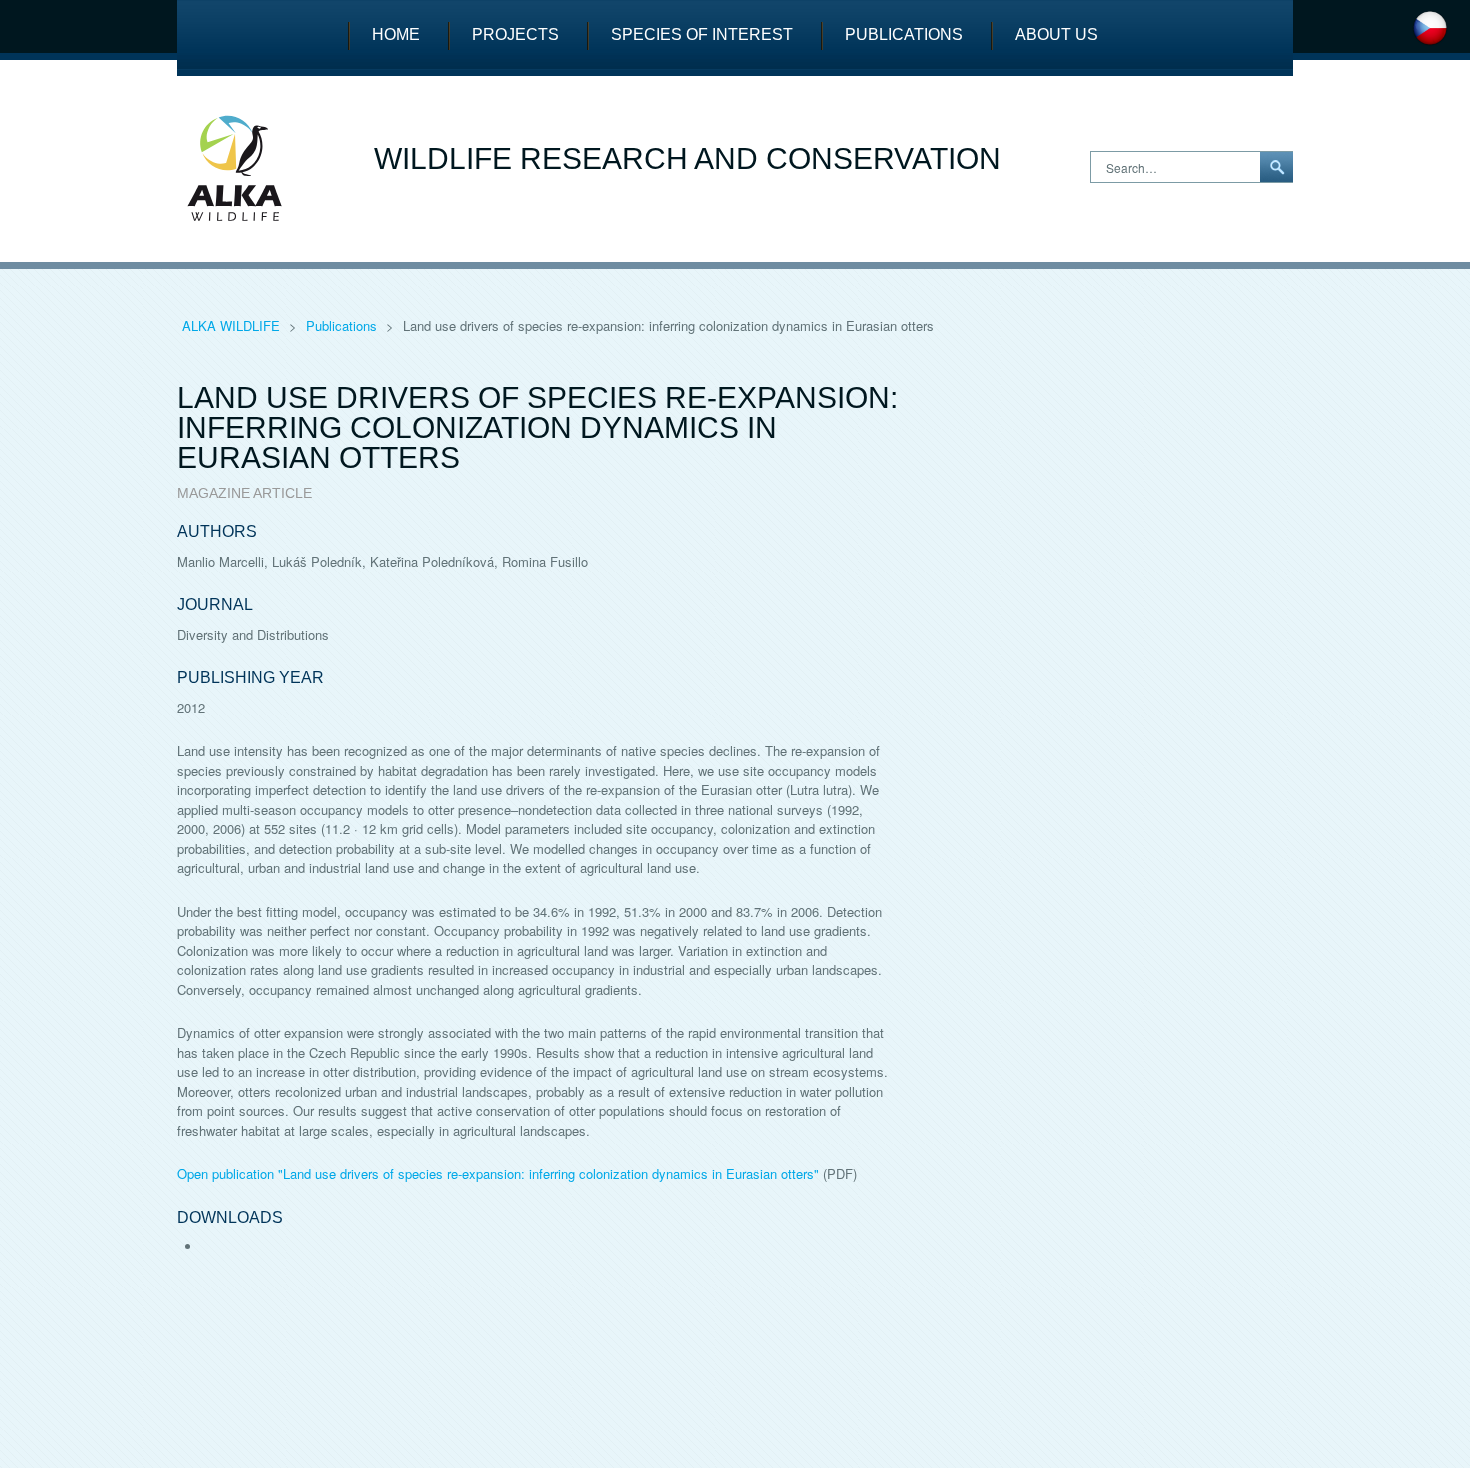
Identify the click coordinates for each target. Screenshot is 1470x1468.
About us (1056, 34)
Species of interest (702, 34)
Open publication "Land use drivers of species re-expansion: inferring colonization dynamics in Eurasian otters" (498, 1173)
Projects (515, 34)
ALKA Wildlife (233, 325)
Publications (904, 34)
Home (396, 34)
